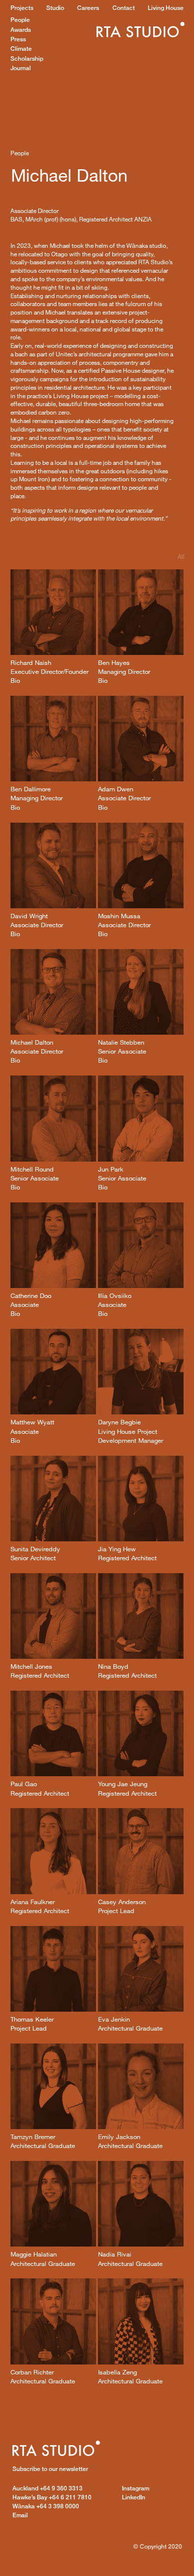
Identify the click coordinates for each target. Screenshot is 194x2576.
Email (20, 2515)
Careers (88, 8)
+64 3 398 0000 (46, 2506)
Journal (21, 68)
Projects (22, 8)
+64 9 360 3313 (48, 2488)
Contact (124, 8)
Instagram (136, 2488)
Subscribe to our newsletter (50, 2469)
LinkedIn (134, 2497)
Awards (21, 30)
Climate (21, 49)
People (20, 20)
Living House (166, 8)
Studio (55, 8)
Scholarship (27, 58)
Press (18, 39)
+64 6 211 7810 (52, 2497)
